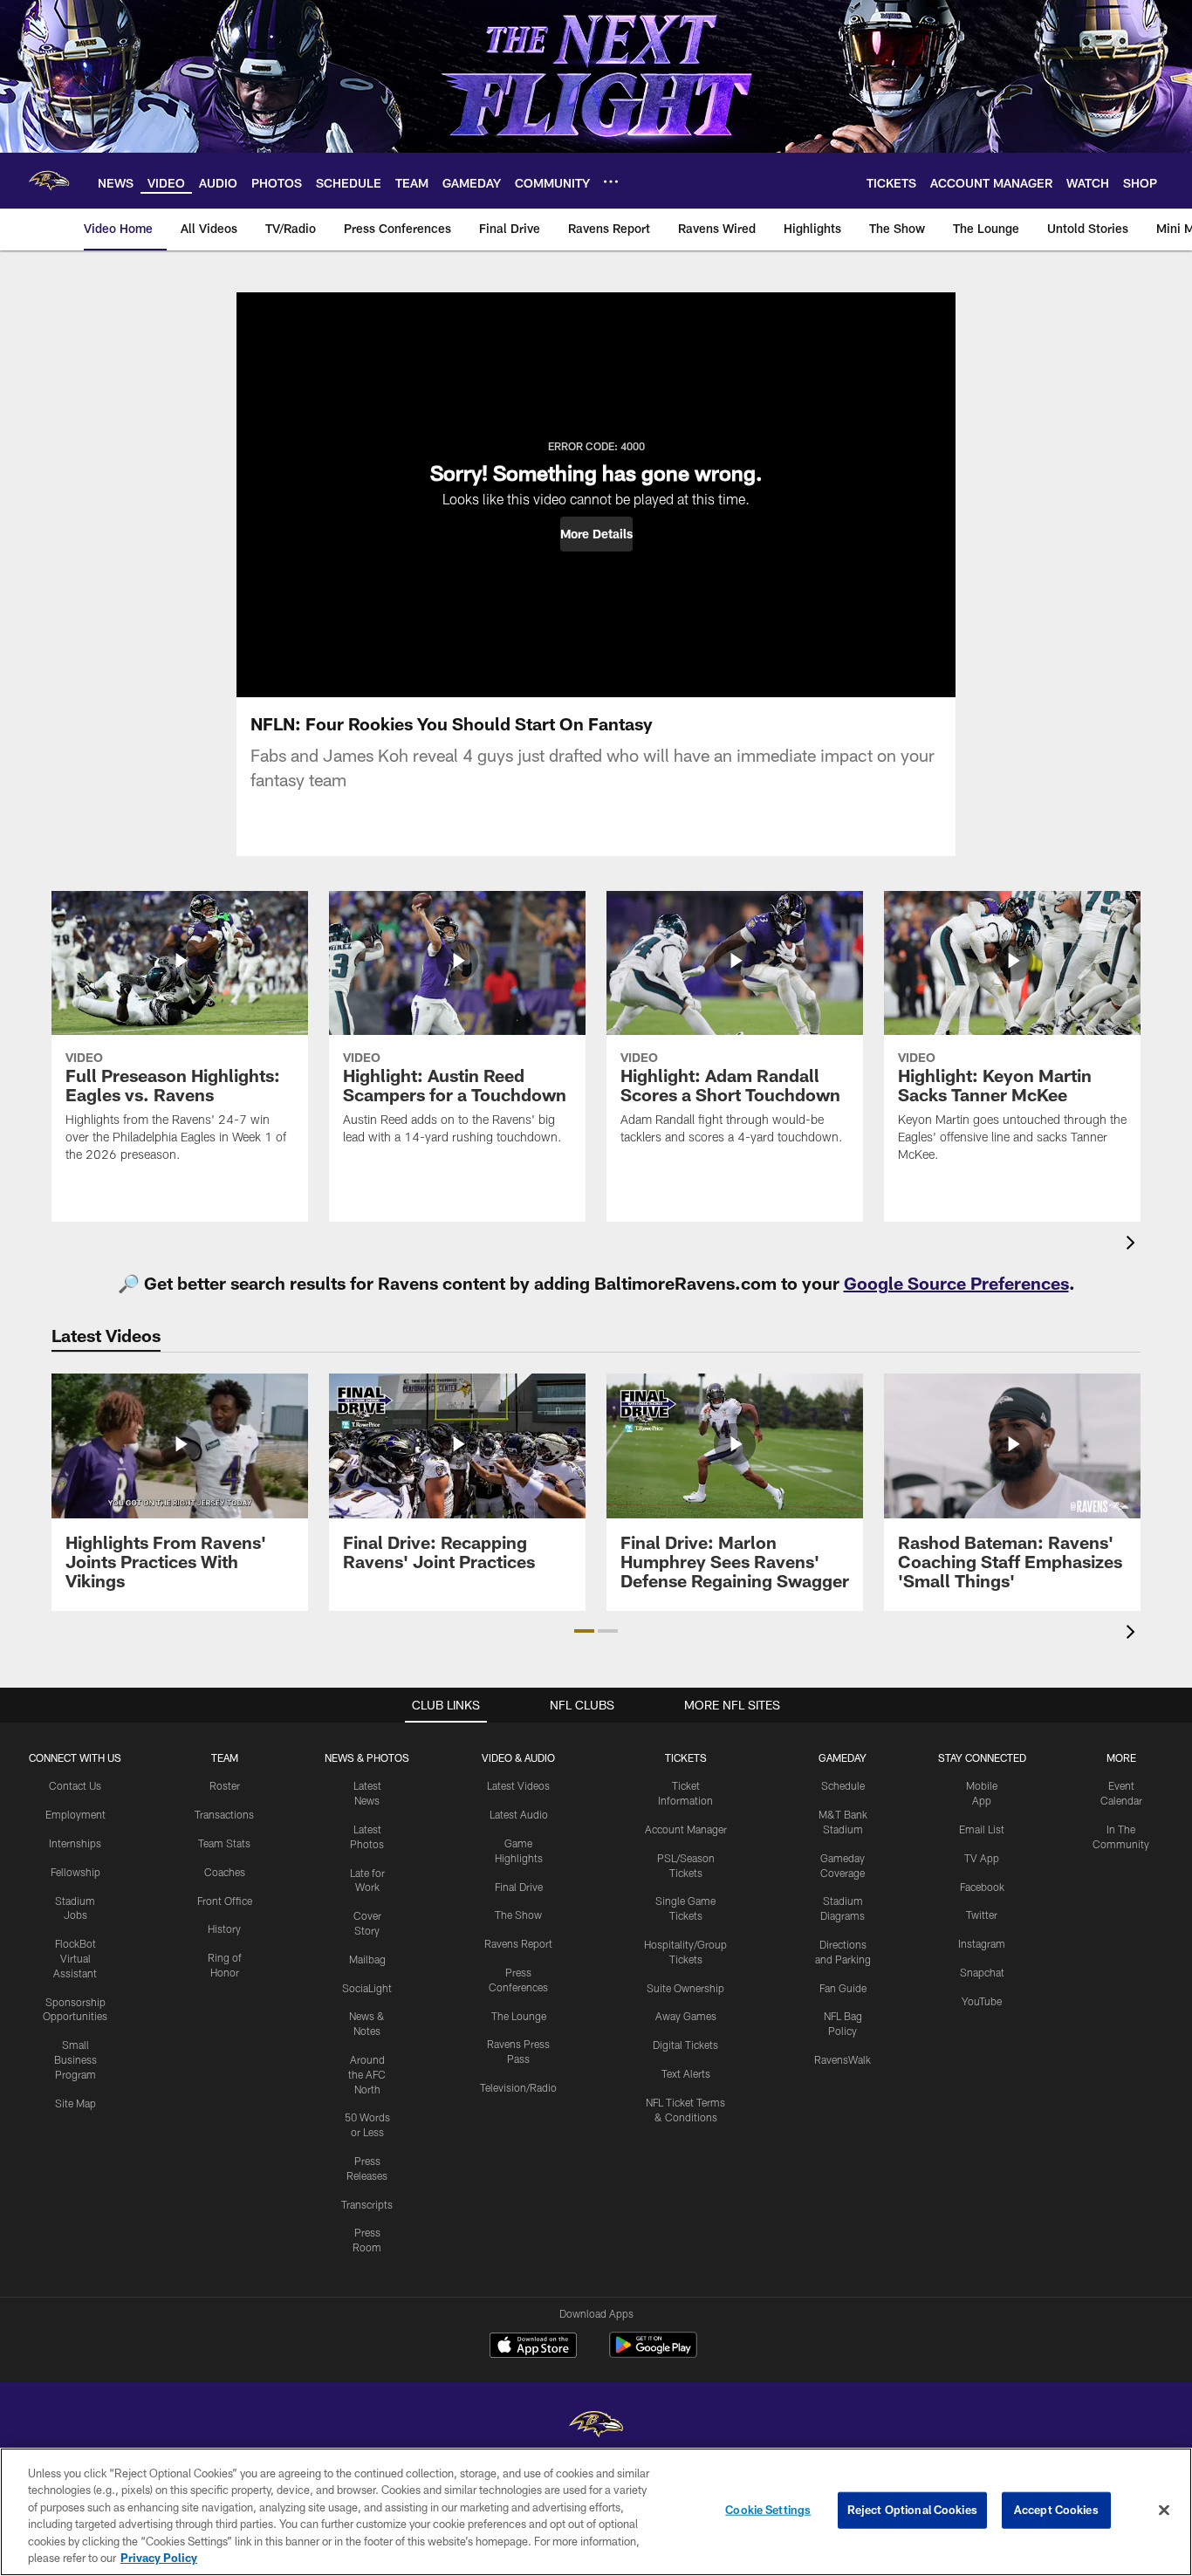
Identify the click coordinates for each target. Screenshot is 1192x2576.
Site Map (75, 2103)
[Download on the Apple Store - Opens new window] (533, 2347)
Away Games (686, 2016)
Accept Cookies (1056, 2510)
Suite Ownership (685, 1988)
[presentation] (1134, 1245)
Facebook (982, 1887)
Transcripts (367, 2204)
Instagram (982, 1943)
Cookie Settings (768, 2510)
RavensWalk (843, 2059)
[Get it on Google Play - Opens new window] (653, 2354)
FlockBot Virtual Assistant (75, 1958)
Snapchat (982, 1972)
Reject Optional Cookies (912, 2510)
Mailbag (367, 1959)
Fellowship (75, 1872)
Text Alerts (686, 2073)
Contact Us (75, 1785)
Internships (75, 1843)
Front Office (225, 1901)
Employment (75, 1814)
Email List (982, 1829)
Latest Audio (519, 1814)
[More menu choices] (611, 182)
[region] (596, 2512)
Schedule (843, 1785)
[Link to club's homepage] (49, 181)
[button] (596, 534)
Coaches (225, 1872)
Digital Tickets (685, 2045)
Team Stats (224, 1843)
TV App (982, 1858)
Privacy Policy (159, 2558)
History (224, 1929)
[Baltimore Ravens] (596, 2426)
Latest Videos (518, 1785)
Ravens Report (518, 1943)
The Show (518, 1915)
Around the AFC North (367, 2074)
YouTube (982, 2001)
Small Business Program (75, 2059)
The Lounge (519, 2016)
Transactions (224, 1814)
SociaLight (367, 1988)
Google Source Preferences (956, 1283)
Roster (225, 1785)
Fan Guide (843, 1988)
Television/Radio (518, 2087)
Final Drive (519, 1887)
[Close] (1164, 2511)
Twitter (982, 1915)
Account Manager (686, 1829)
